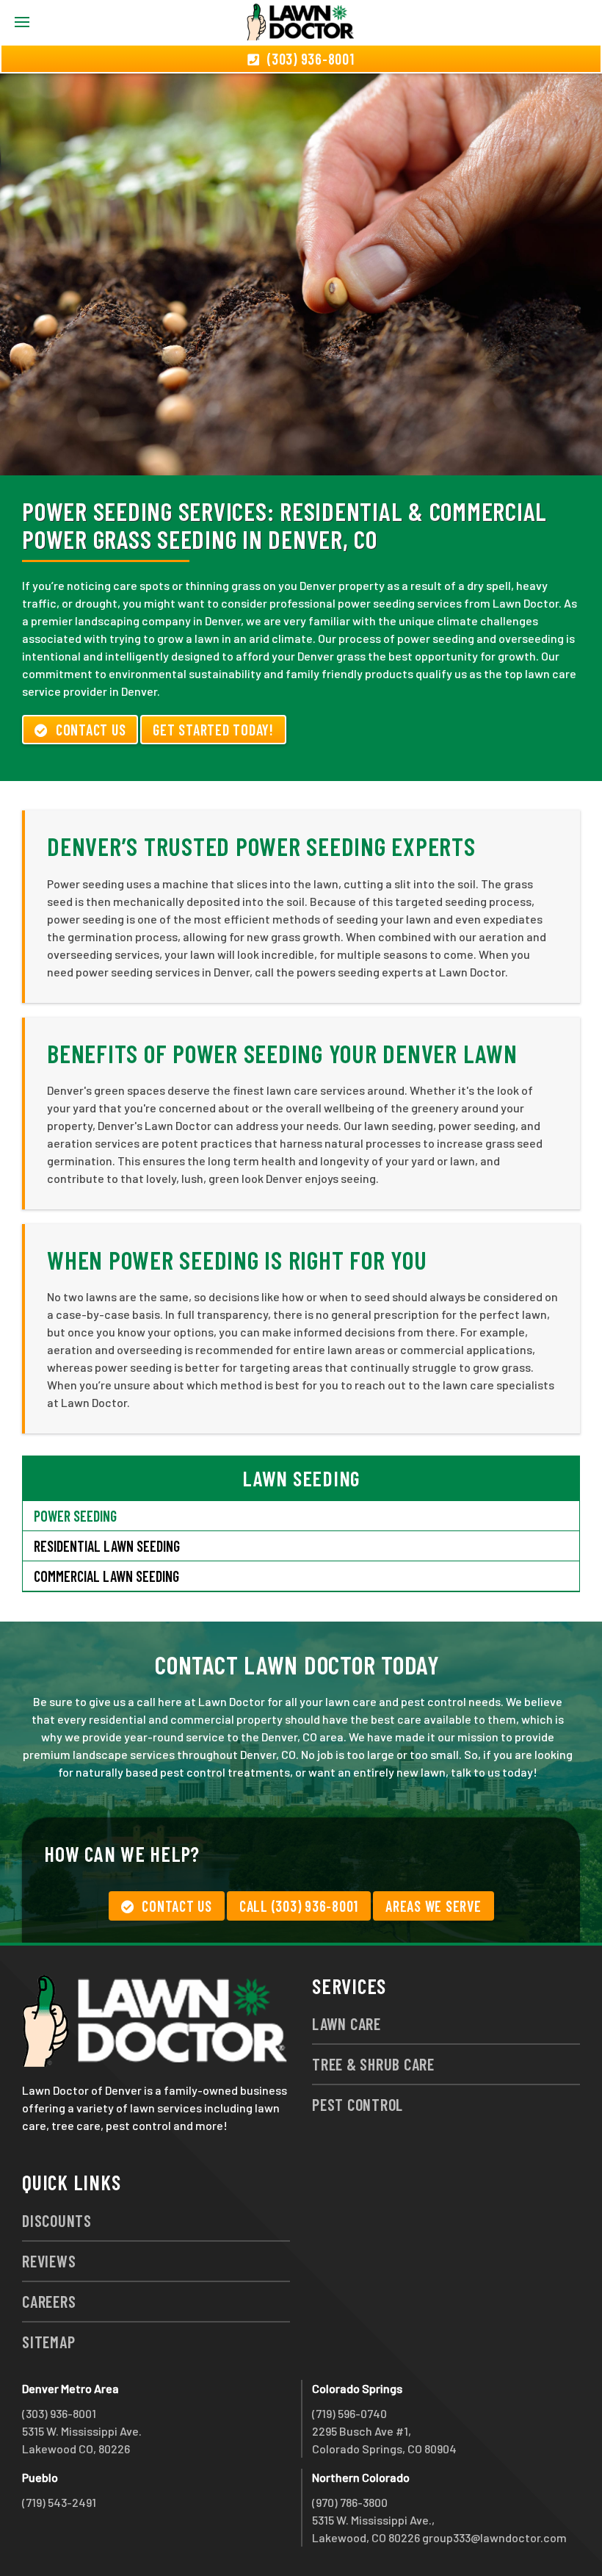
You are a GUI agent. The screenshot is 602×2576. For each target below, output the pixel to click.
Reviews (49, 2261)
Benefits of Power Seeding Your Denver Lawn (282, 1053)
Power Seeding (75, 1516)
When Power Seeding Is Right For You (237, 1260)
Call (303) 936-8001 (299, 1906)
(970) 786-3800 (350, 2502)
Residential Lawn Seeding (107, 1546)
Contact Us (91, 730)
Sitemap (48, 2342)
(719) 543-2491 (59, 2502)
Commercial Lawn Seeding (106, 1576)
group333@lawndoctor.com (494, 2537)
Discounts (57, 2220)
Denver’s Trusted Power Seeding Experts (261, 846)
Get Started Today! (213, 730)
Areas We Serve (434, 1906)
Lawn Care (347, 2023)
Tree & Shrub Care (373, 2064)
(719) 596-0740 (349, 2413)
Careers (49, 2301)
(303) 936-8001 (59, 2413)
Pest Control (358, 2104)
